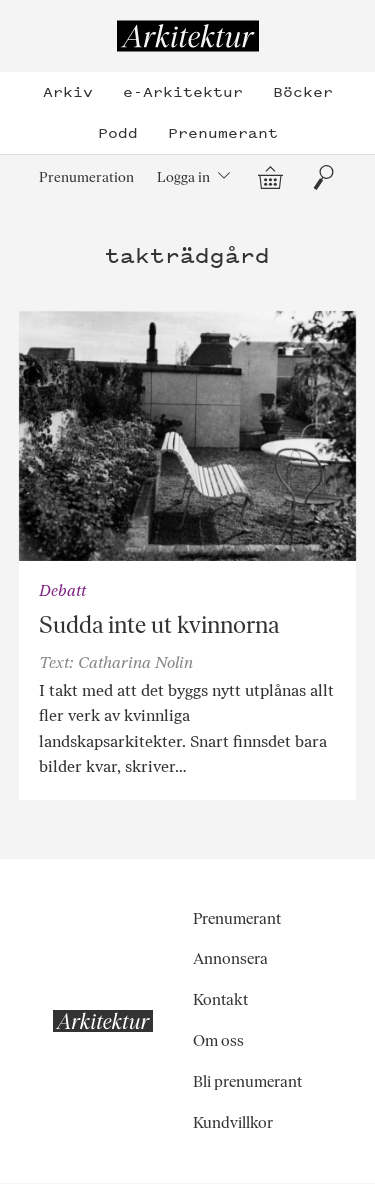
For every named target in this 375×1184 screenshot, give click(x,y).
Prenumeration (86, 177)
